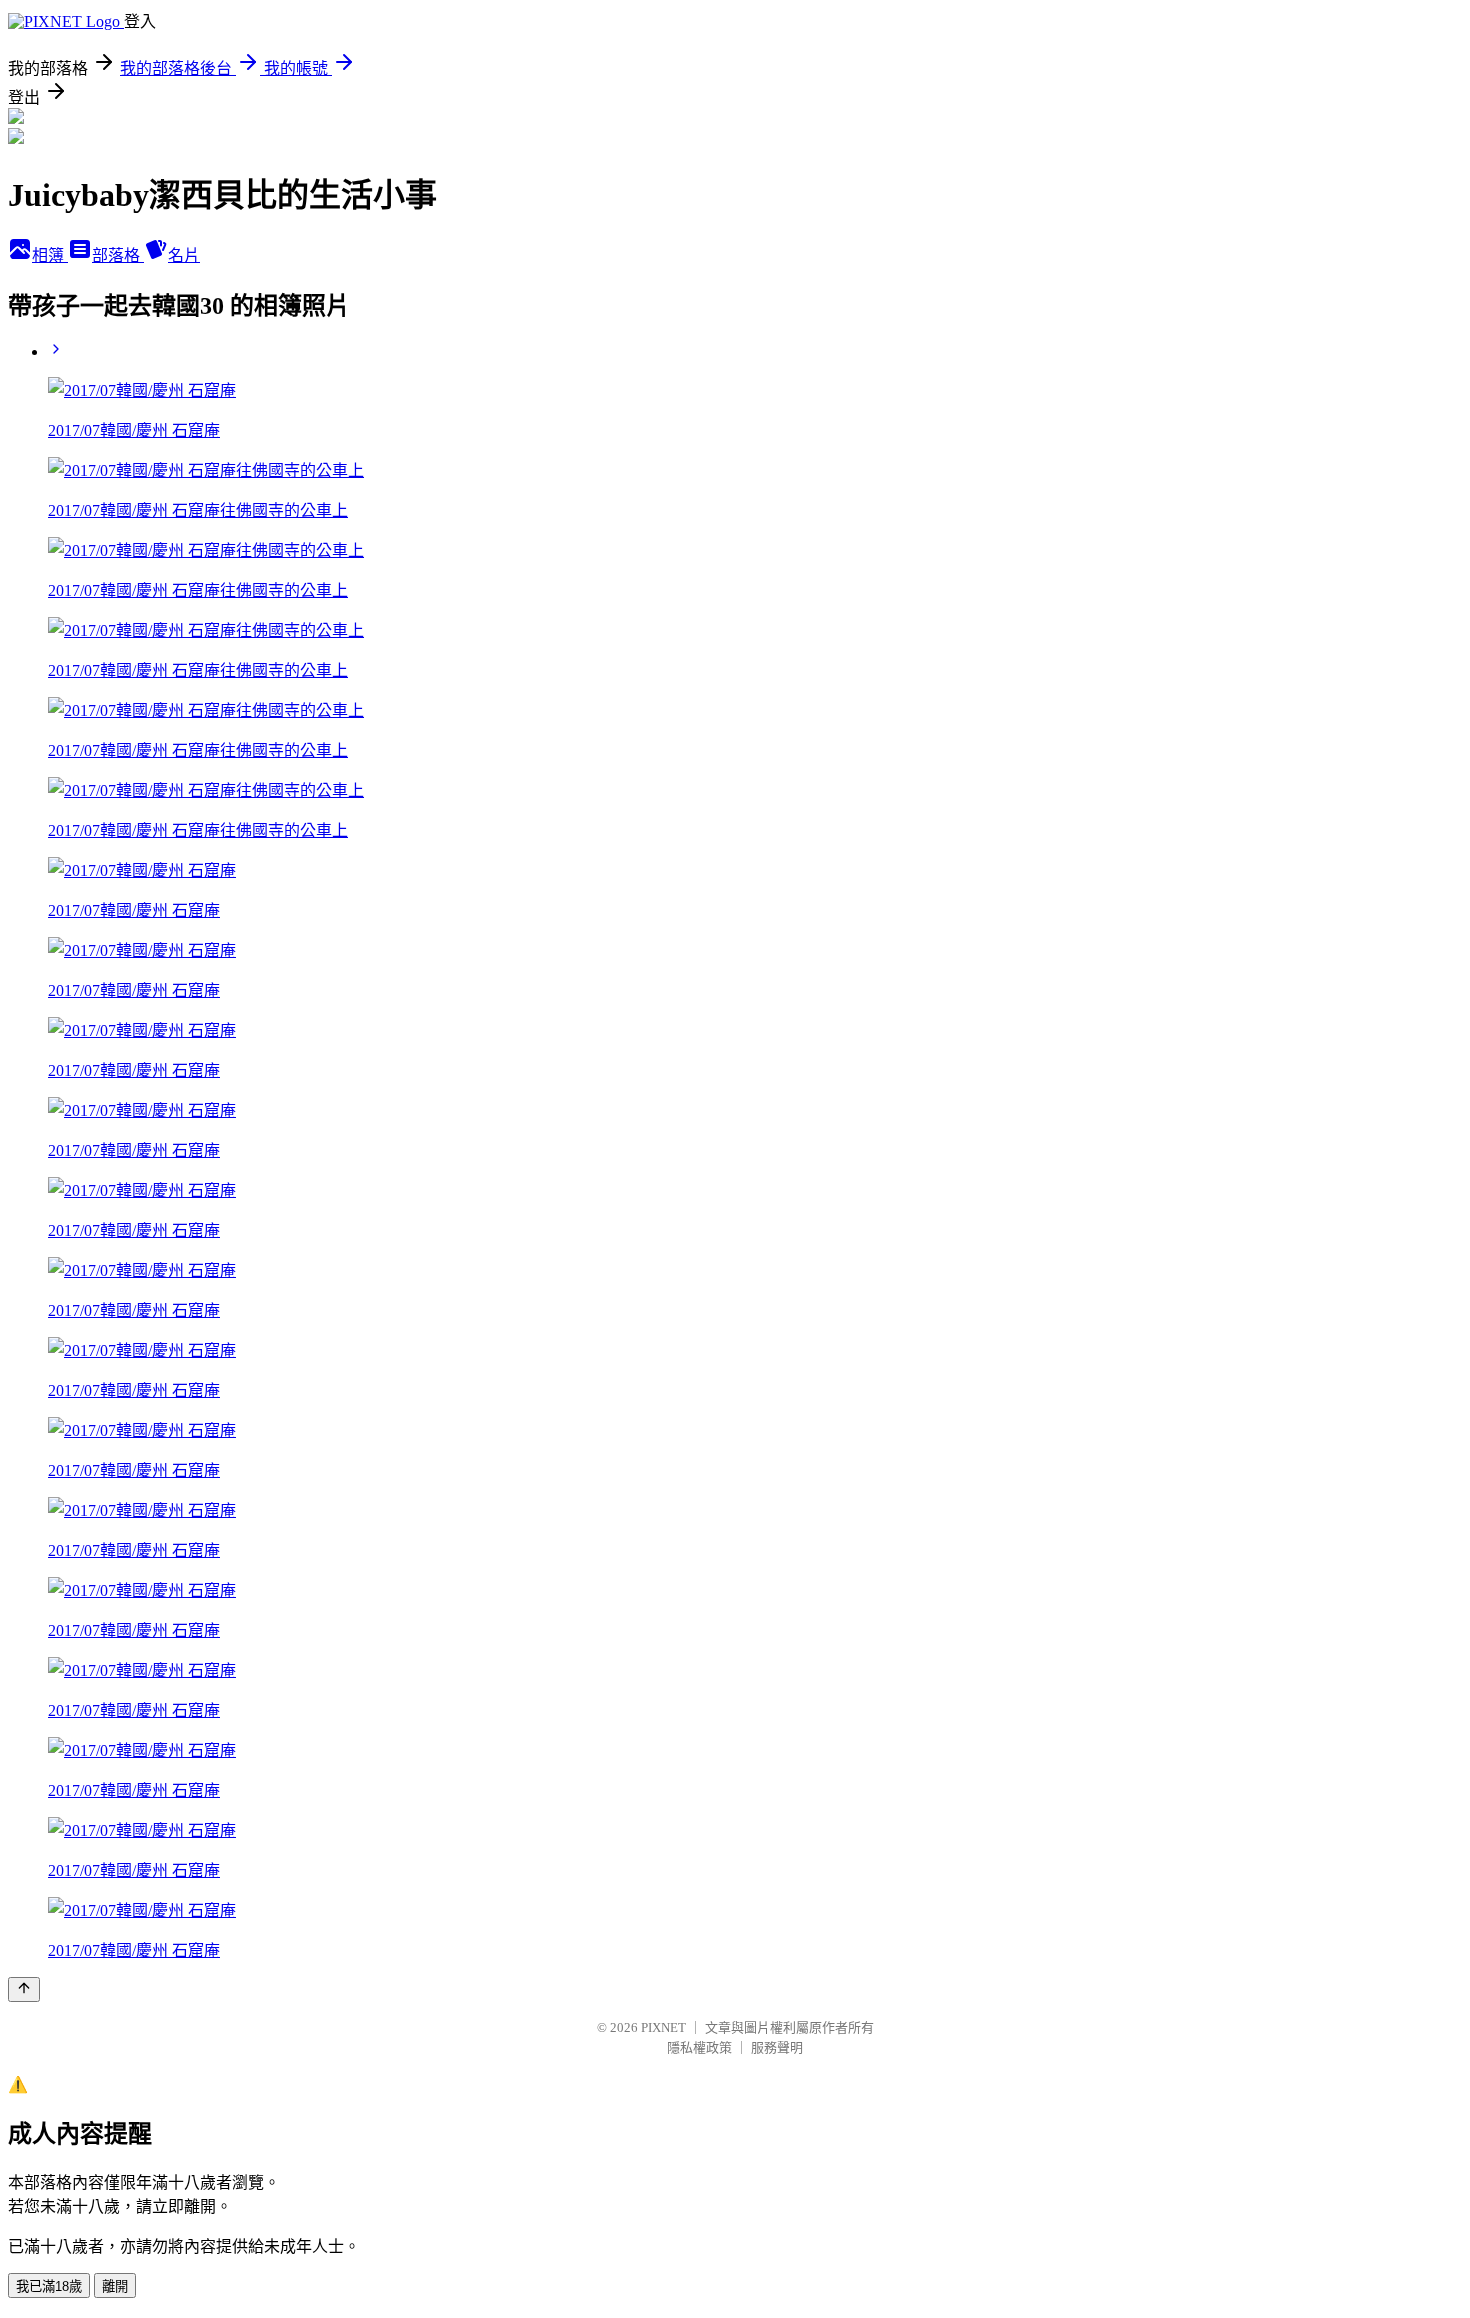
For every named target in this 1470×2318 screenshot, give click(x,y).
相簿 (50, 255)
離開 (115, 2286)
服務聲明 (777, 2047)
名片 (184, 255)
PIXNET (663, 2027)
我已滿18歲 (49, 2286)
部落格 (118, 255)
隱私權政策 (699, 2047)
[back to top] (24, 1989)
